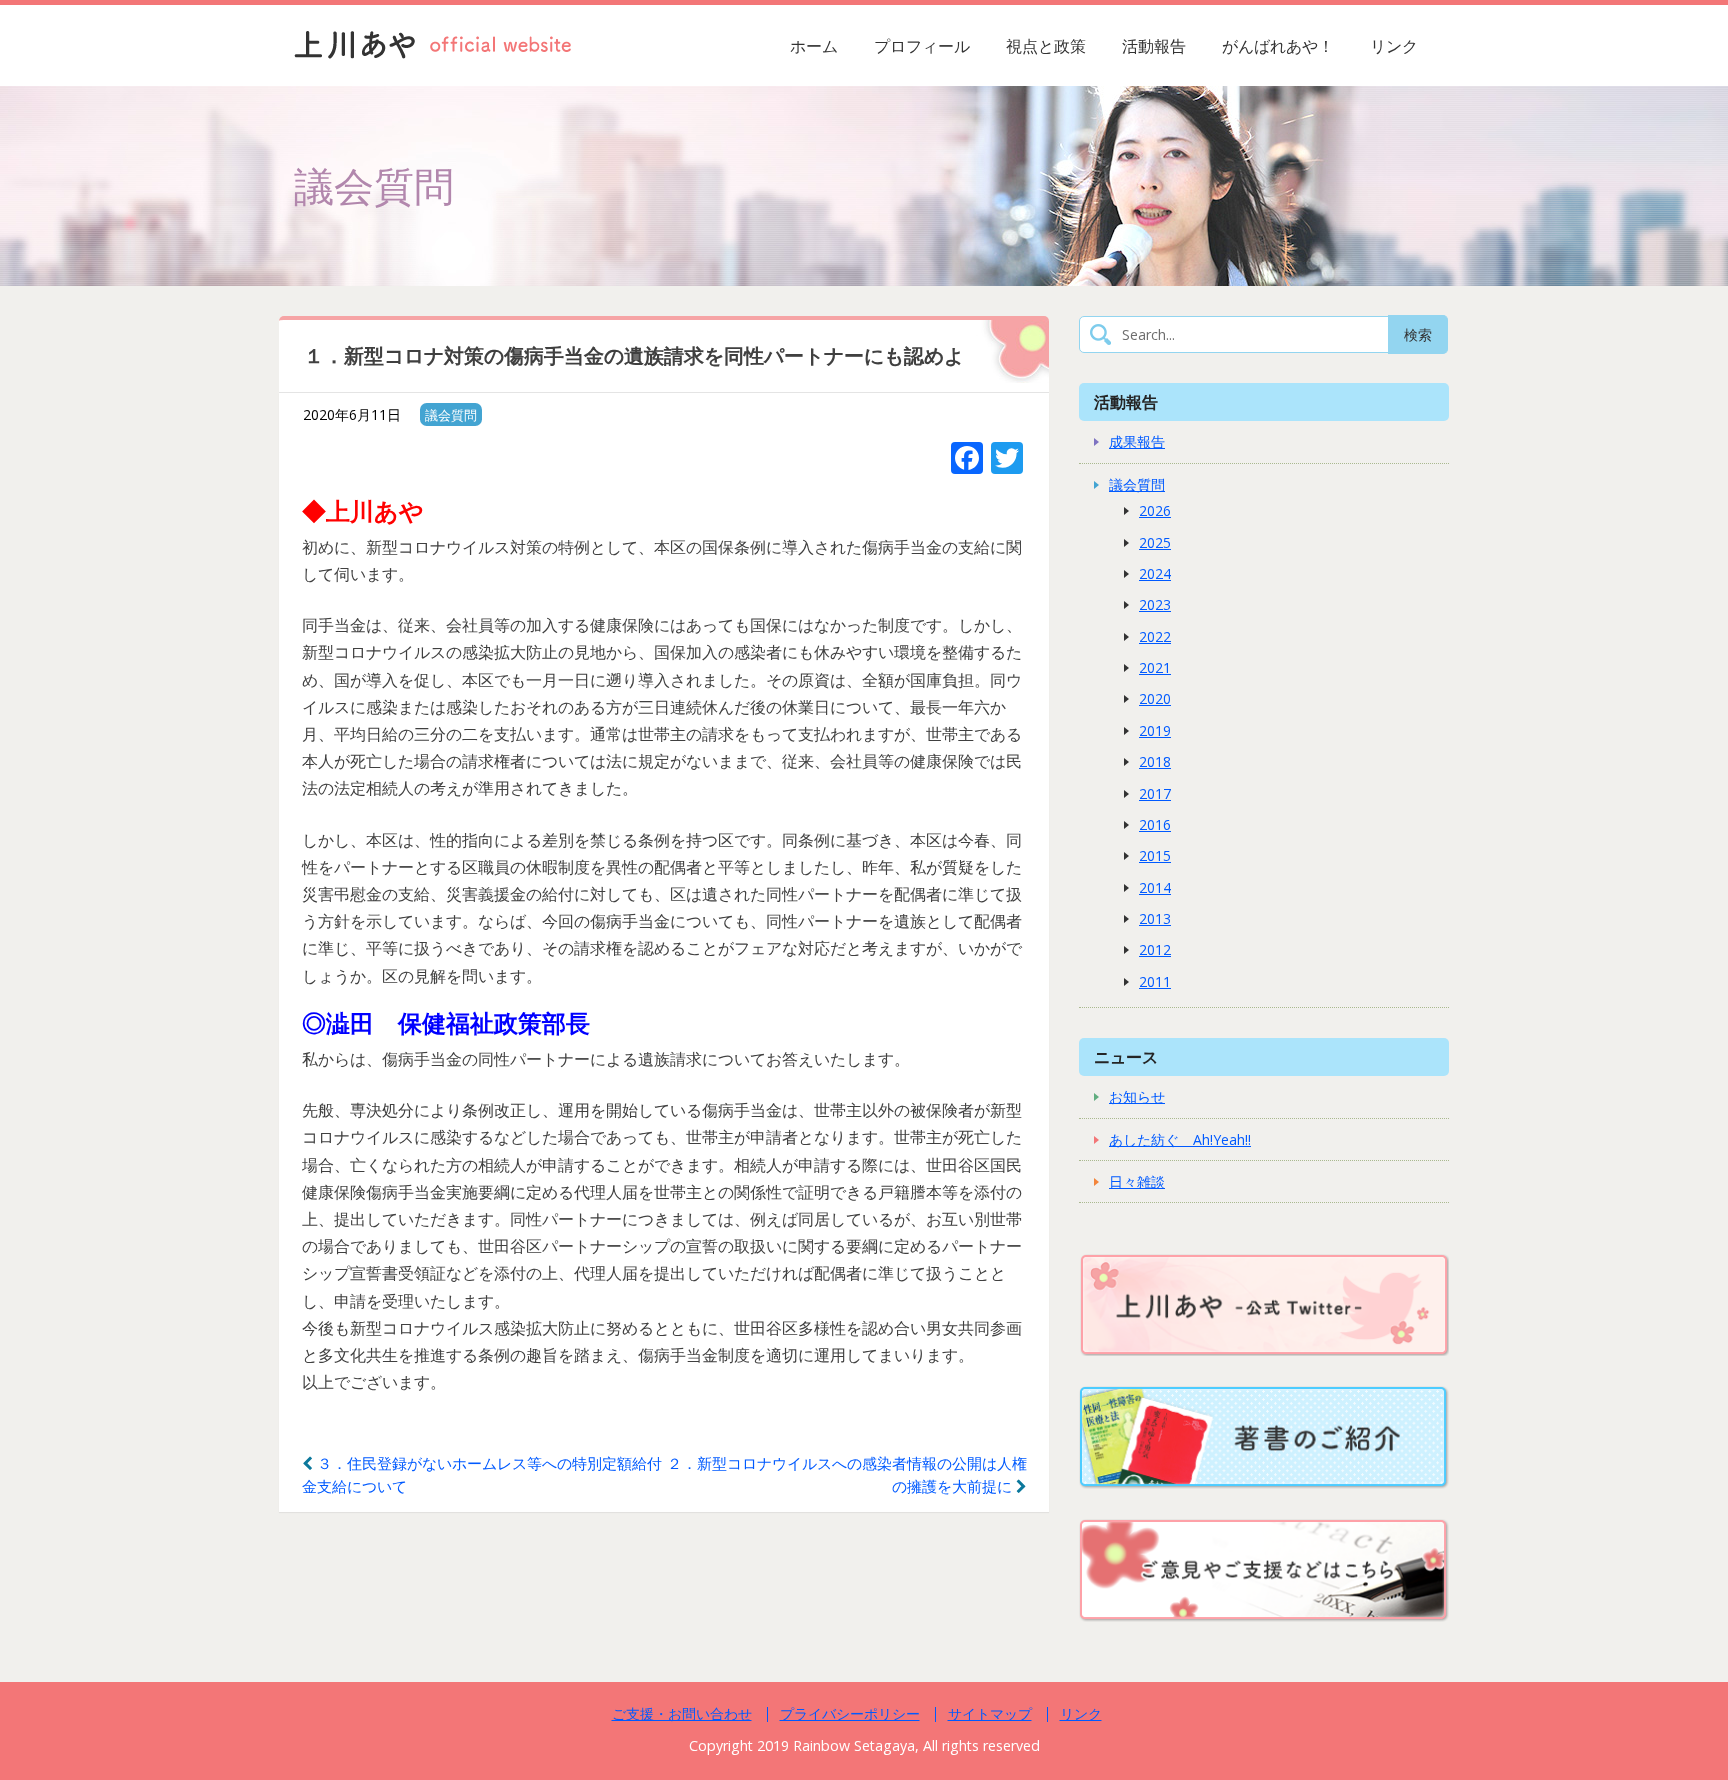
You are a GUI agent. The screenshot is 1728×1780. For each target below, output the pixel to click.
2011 (1155, 981)
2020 (1155, 698)
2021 (1155, 667)
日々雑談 (1137, 1181)
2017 (1155, 793)
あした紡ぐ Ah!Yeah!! (1180, 1139)
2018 (1155, 761)
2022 (1155, 636)
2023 (1155, 604)
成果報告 (1137, 441)
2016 (1155, 824)
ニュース (1126, 1056)
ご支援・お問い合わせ (682, 1713)
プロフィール (922, 46)
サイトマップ (990, 1713)
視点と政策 (1046, 46)
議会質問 (451, 415)
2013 (1155, 918)
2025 (1155, 542)
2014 (1155, 887)
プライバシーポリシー (850, 1713)
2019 (1155, 730)
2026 (1155, 510)
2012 (1155, 949)
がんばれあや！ (1278, 46)
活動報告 (1154, 46)
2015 (1155, 855)
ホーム (814, 46)
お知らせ (1137, 1096)
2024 (1155, 573)
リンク (1394, 46)
